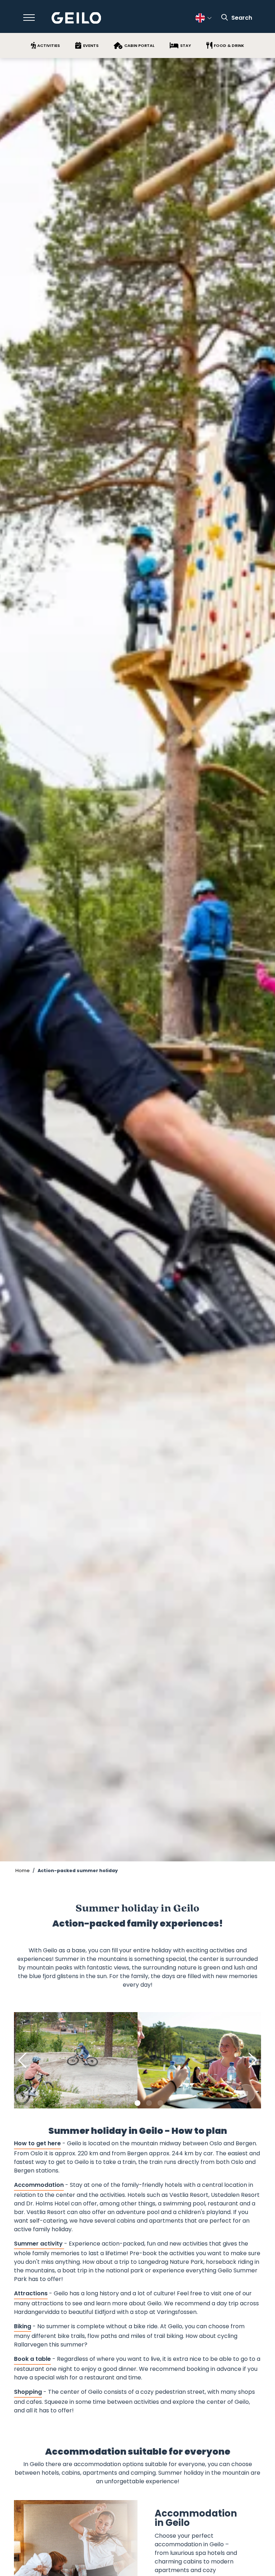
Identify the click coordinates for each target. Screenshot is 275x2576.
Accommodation (39, 2185)
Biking (23, 2326)
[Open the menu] (29, 18)
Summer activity (39, 2244)
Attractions (31, 2293)
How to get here (37, 2143)
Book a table (32, 2359)
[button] (115, 2103)
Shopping (28, 2392)
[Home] (76, 18)
